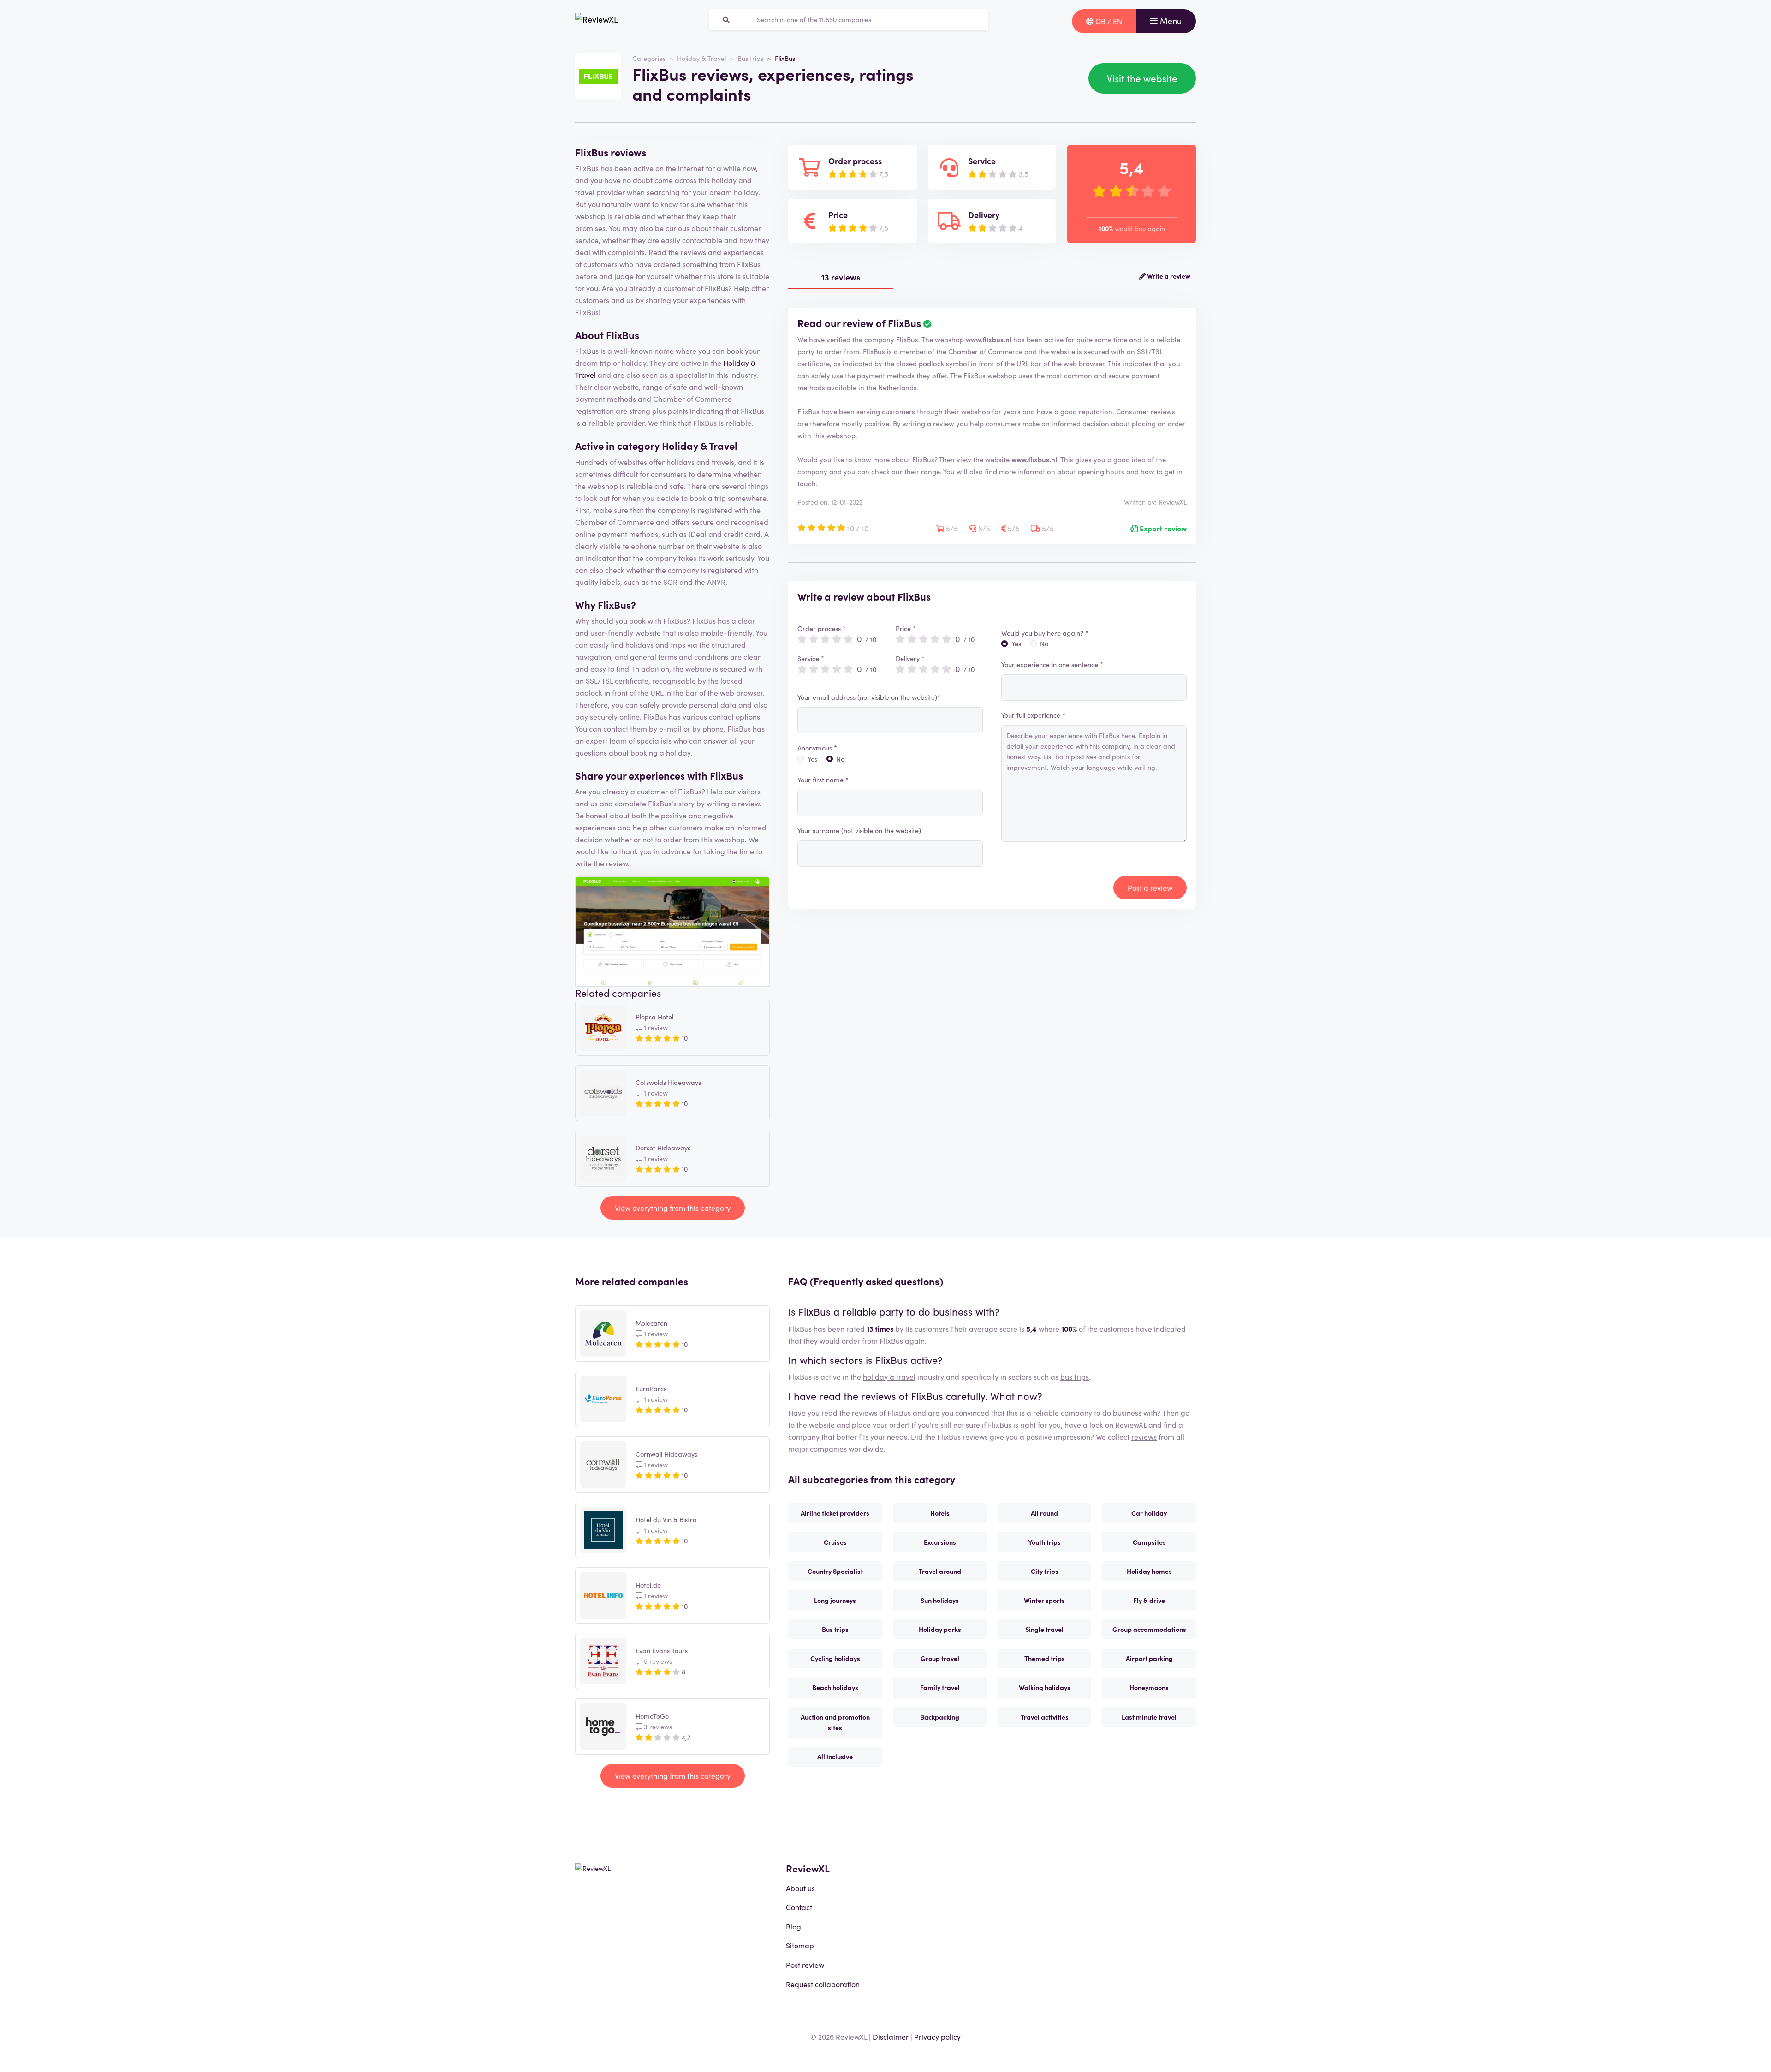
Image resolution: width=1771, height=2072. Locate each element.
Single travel (1044, 1629)
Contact (799, 1907)
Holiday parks (940, 1629)
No (840, 759)
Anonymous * (817, 748)
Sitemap (800, 1945)
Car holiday (1149, 1513)
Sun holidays (940, 1600)
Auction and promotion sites (835, 1722)
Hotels (940, 1513)
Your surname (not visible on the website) (859, 830)
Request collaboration (823, 1984)
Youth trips (1044, 1542)
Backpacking (940, 1717)
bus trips (1075, 1376)
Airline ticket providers (835, 1513)
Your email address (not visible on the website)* (869, 697)
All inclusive (835, 1756)
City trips (1045, 1571)
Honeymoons (1149, 1687)
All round (1044, 1513)
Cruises (835, 1542)
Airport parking (1149, 1658)
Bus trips (750, 58)
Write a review (1168, 276)
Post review (805, 1965)
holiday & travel (889, 1376)
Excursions (940, 1542)
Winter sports (1044, 1600)
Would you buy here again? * (1045, 633)
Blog (793, 1926)
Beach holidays (835, 1687)
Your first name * (823, 780)
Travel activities (1045, 1717)
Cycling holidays (835, 1658)
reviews (1144, 1436)
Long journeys (835, 1600)
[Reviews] (597, 21)
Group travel (940, 1658)
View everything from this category (673, 1208)
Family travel (940, 1687)
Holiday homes (1149, 1571)
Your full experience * (1033, 715)
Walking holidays (1045, 1687)
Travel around (940, 1571)
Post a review (1150, 887)
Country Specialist (835, 1571)
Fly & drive (1149, 1600)
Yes (812, 759)
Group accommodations (1149, 1629)
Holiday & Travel (701, 58)
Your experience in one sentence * (1052, 664)
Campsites (1149, 1542)
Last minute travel (1149, 1717)
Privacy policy (937, 2036)
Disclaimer (891, 2036)
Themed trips (1045, 1658)
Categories (649, 58)
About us (800, 1888)
